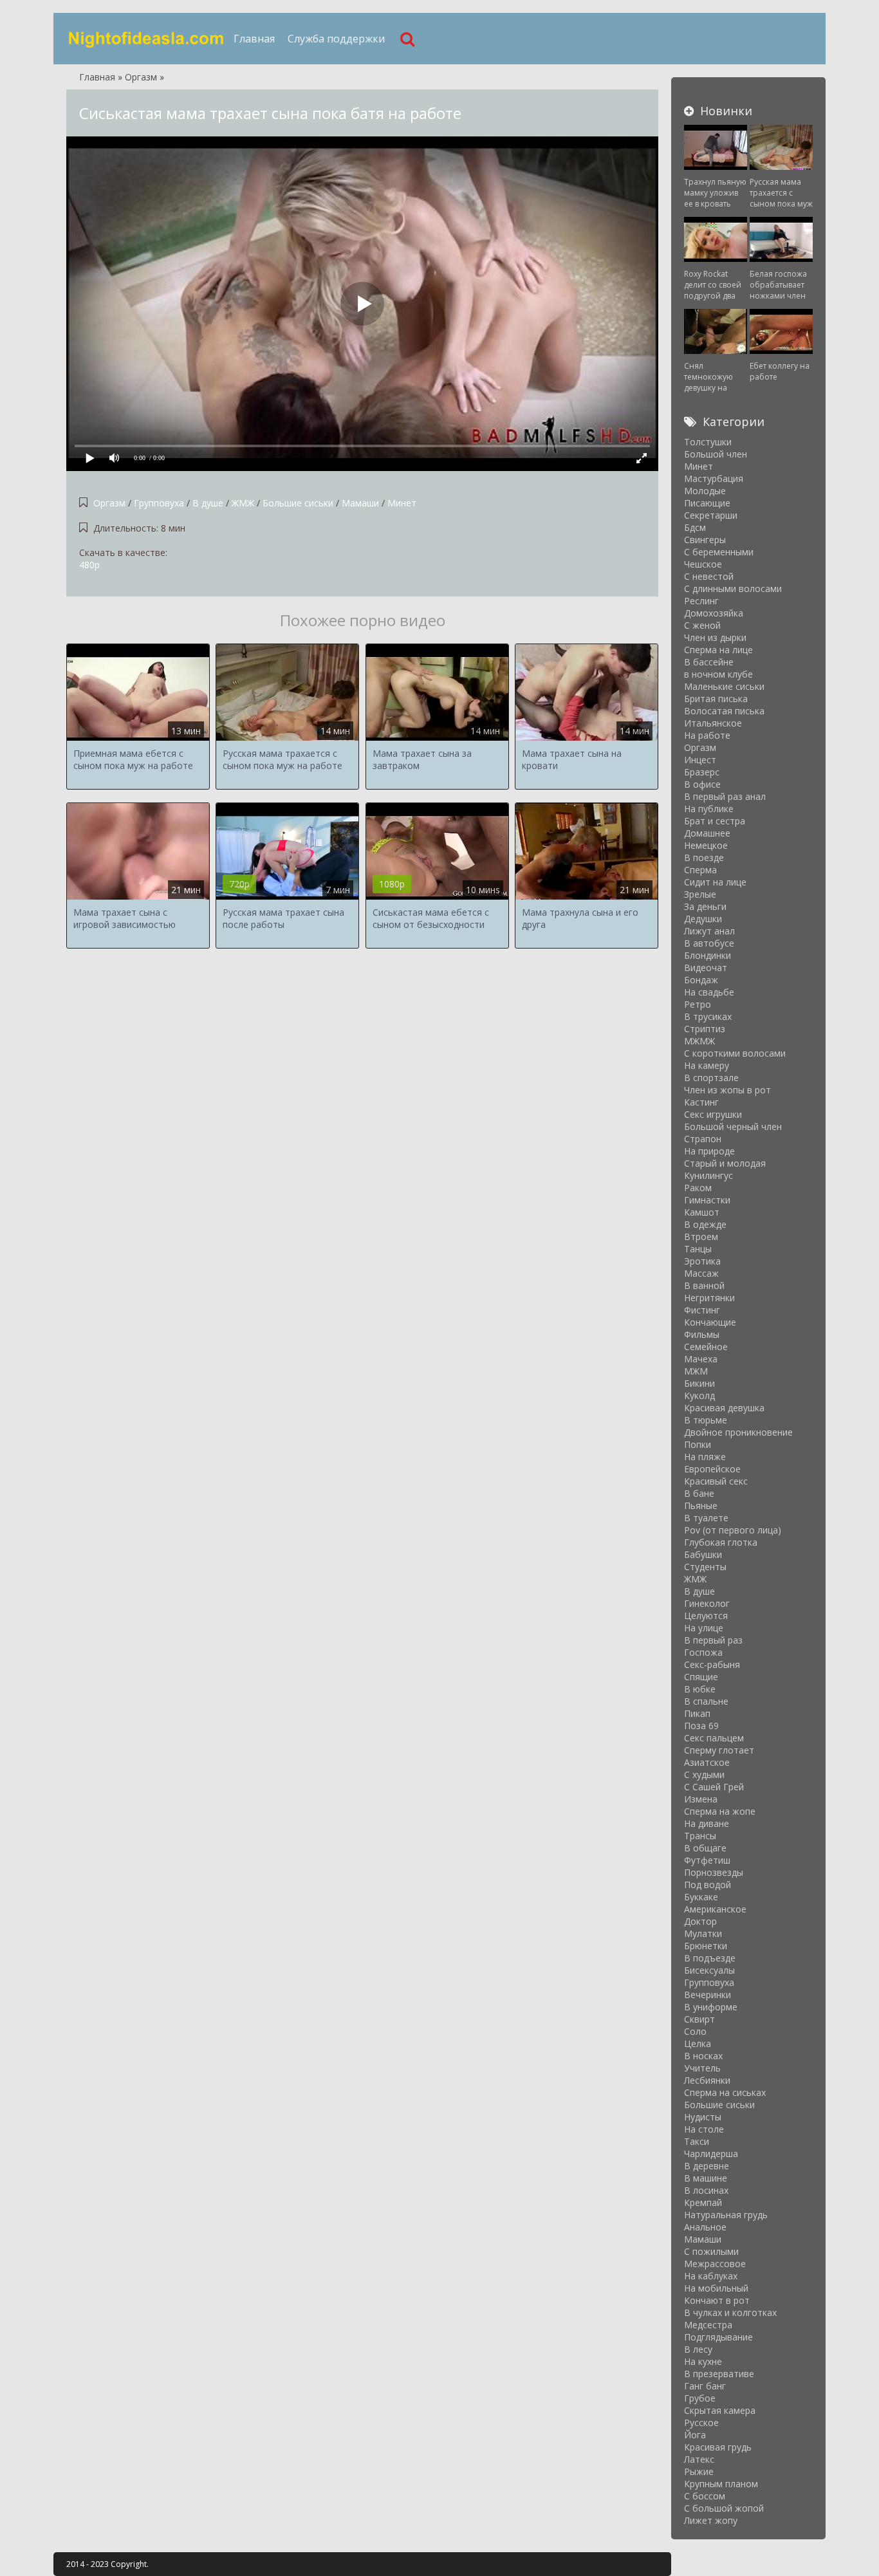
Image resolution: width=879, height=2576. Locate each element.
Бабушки (703, 1554)
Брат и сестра (715, 821)
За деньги (705, 906)
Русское (701, 2423)
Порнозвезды (714, 1872)
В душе (208, 503)
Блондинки (708, 955)
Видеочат (706, 968)
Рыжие (699, 2471)
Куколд (699, 1395)
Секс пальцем (714, 1738)
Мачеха (701, 1359)
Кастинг (701, 1102)
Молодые (705, 491)
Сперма (700, 870)
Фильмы (702, 1334)
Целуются (706, 1616)
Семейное (706, 1347)
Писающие (707, 503)
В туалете (706, 1518)
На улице (704, 1628)
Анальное (705, 2227)
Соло (695, 2031)
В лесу (698, 2349)
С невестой (709, 576)
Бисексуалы (709, 1970)
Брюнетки (706, 1946)
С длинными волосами (733, 588)
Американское (715, 1909)
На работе (707, 735)
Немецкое (706, 845)
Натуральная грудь (726, 2215)
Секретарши (711, 515)
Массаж (701, 1273)
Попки (698, 1444)
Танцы (698, 1249)
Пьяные (701, 1506)
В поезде (704, 857)
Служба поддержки (336, 39)
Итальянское (713, 723)
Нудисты (703, 2117)
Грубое (700, 2398)
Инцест (700, 760)
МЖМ (696, 1371)
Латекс (699, 2459)
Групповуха (159, 503)
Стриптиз (705, 1029)
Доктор (700, 1921)
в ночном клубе (718, 674)
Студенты (705, 1567)
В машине (706, 2178)
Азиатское (707, 1762)
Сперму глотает (719, 1750)
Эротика (702, 1261)
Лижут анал (709, 931)
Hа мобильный (716, 2288)
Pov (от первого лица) (733, 1530)
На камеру (707, 1065)
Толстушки (708, 442)
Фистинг (702, 1310)
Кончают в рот (717, 2300)
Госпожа (703, 1652)
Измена (701, 1799)
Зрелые (700, 894)
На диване (707, 1823)
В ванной (704, 1285)
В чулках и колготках (730, 2312)
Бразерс (702, 772)
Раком (698, 1188)
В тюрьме (706, 1420)
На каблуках (711, 2276)
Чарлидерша (711, 2154)
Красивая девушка (724, 1408)
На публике (709, 809)
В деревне (707, 2166)
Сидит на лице (715, 882)
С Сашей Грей (714, 1787)
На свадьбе (709, 992)
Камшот (702, 1212)
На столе (704, 2129)
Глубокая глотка (721, 1542)
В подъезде (710, 1958)
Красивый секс (716, 1481)
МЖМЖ (699, 1041)
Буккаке (701, 1897)
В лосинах (706, 2190)
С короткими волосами (735, 1053)
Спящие (701, 1677)
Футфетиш (707, 1860)
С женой (702, 625)
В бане (699, 1493)
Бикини (699, 1383)
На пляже (705, 1457)
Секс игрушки (713, 1114)
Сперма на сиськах (725, 2092)
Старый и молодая (725, 1163)
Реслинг (701, 601)
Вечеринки (708, 1995)
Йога (695, 2435)
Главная (254, 39)
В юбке (700, 1689)
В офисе (702, 784)
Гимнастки (707, 1200)
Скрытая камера (720, 2410)
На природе (709, 1151)
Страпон (703, 1139)
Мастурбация (714, 478)
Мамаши (360, 503)
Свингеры (705, 540)
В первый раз (713, 1640)
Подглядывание (718, 2337)
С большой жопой (724, 2508)
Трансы (700, 1836)
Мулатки (703, 1933)
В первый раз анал (725, 796)
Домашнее (707, 833)
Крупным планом (721, 2484)
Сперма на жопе (720, 1811)
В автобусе (709, 943)
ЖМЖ (243, 503)
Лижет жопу (711, 2520)
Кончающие (710, 1322)
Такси (697, 2141)
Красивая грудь (718, 2447)
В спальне (706, 1701)
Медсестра (708, 2325)
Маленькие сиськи (724, 686)
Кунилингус (708, 1175)
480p (89, 565)
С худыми (704, 1774)
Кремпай (703, 2202)
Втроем (701, 1237)
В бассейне (709, 662)
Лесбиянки (707, 2080)
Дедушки (703, 919)
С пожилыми (711, 2251)
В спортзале (711, 1078)
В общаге (705, 1848)
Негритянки (709, 1298)
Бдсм (695, 527)
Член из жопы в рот (727, 1090)
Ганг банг (705, 2386)
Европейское (712, 1469)
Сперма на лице (718, 650)
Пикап (697, 1713)
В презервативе (719, 2374)
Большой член (716, 454)
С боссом (705, 2496)
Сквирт (699, 2019)
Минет (402, 503)
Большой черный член (733, 1126)
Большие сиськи (298, 503)
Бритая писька (716, 699)
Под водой (708, 1885)
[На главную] (147, 39)
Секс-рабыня (712, 1664)
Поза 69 (701, 1726)
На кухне (703, 2361)
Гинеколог (707, 1603)
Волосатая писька (724, 711)
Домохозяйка (714, 613)
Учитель (702, 2068)
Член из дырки (715, 637)
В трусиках (708, 1016)
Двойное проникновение (738, 1432)
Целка (698, 2043)
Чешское (703, 564)
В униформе (711, 2007)
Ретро (698, 1004)
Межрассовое (715, 2264)
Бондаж (701, 980)
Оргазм (109, 503)
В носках (703, 2056)
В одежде (705, 1224)
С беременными (719, 552)
